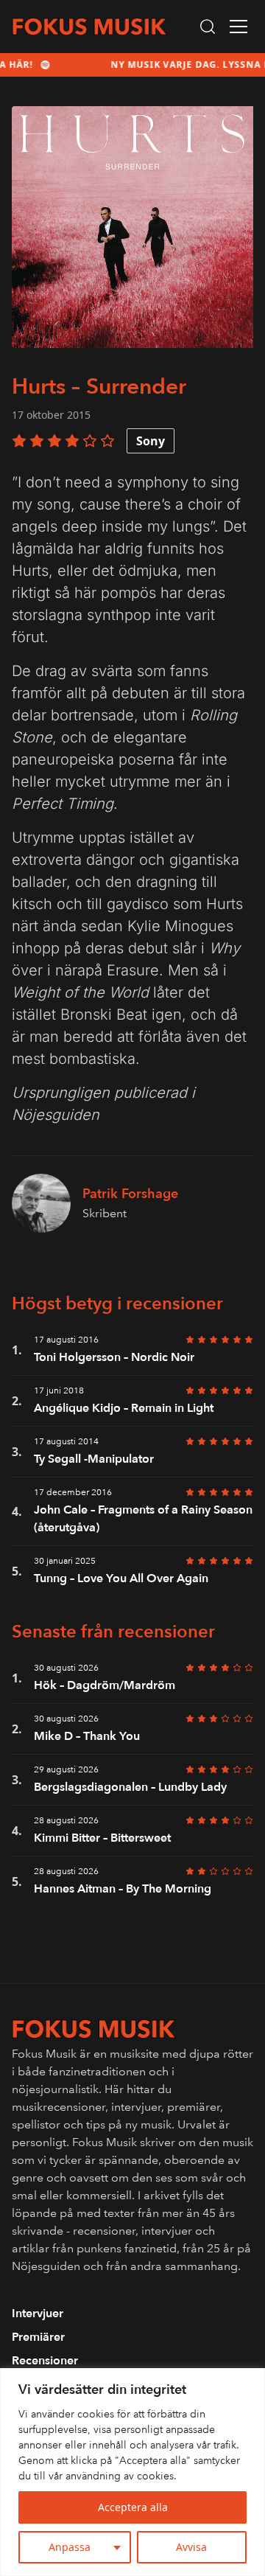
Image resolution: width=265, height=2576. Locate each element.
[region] (132, 2472)
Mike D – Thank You (87, 1736)
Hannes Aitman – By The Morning (123, 1889)
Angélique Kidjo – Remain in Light (124, 1408)
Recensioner (45, 2361)
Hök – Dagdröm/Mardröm (105, 1685)
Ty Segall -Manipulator (94, 1459)
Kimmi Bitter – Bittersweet (102, 1838)
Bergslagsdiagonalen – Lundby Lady (130, 1787)
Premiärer (38, 2337)
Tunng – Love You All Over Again (121, 1578)
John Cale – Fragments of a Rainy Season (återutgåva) (143, 1519)
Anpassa (70, 2547)
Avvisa (191, 2547)
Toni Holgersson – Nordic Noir (114, 1357)
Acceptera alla (133, 2507)
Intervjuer (38, 2314)
